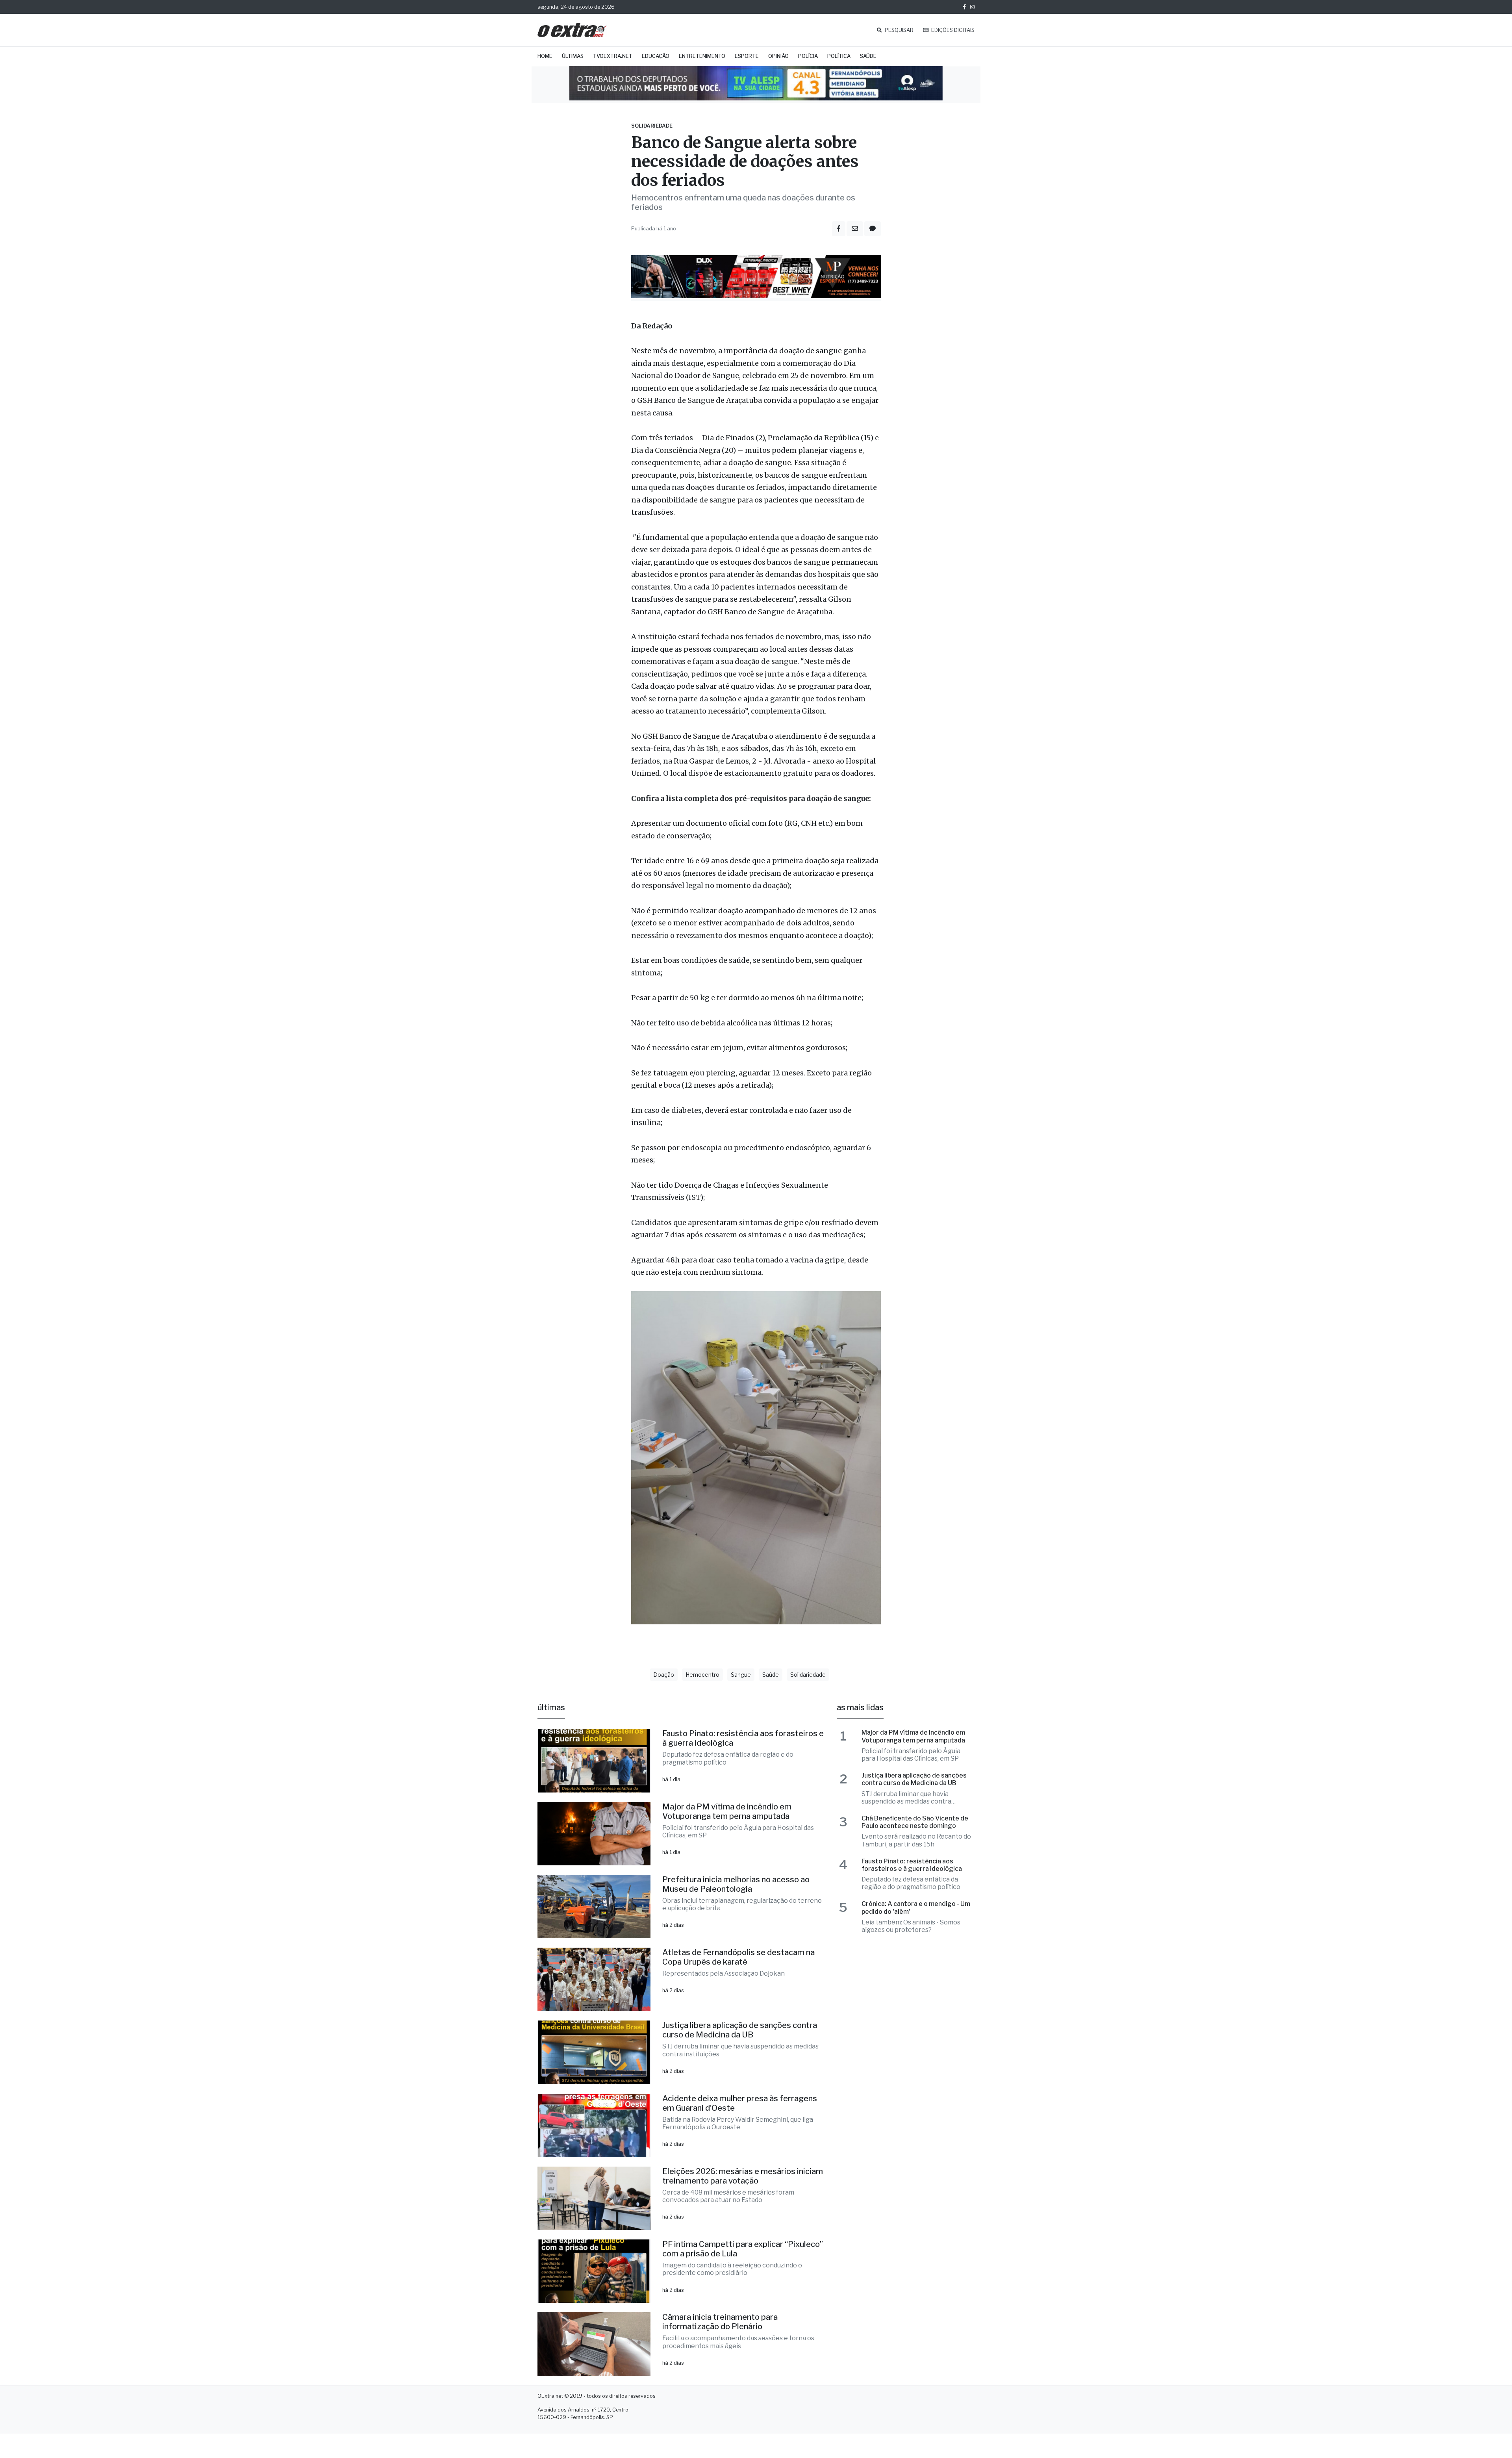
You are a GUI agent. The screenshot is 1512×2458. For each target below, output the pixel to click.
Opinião (778, 56)
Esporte (747, 56)
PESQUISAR (899, 30)
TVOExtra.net (613, 56)
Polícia (808, 56)
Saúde (868, 56)
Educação (656, 56)
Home (545, 56)
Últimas (573, 56)
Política (839, 56)
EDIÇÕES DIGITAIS (952, 30)
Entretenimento (702, 56)
